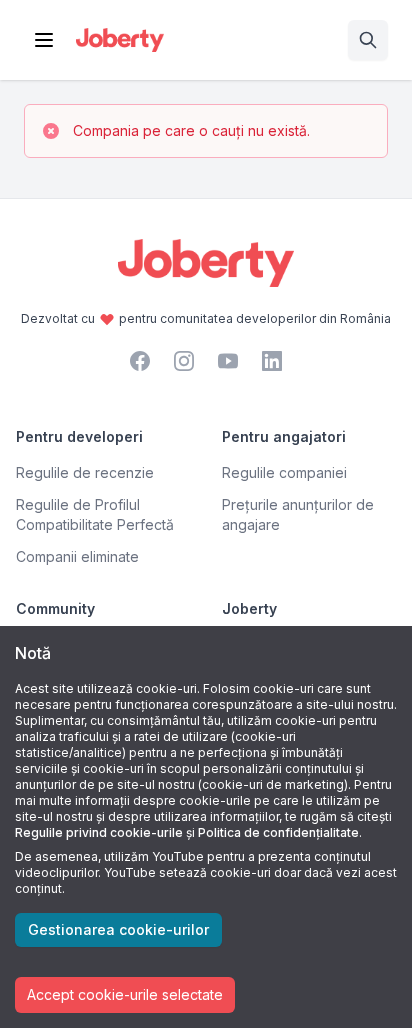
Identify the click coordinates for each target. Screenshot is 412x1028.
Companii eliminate (77, 556)
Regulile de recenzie (85, 472)
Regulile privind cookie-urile (99, 832)
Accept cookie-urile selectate (125, 994)
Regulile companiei (284, 472)
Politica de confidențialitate (278, 832)
